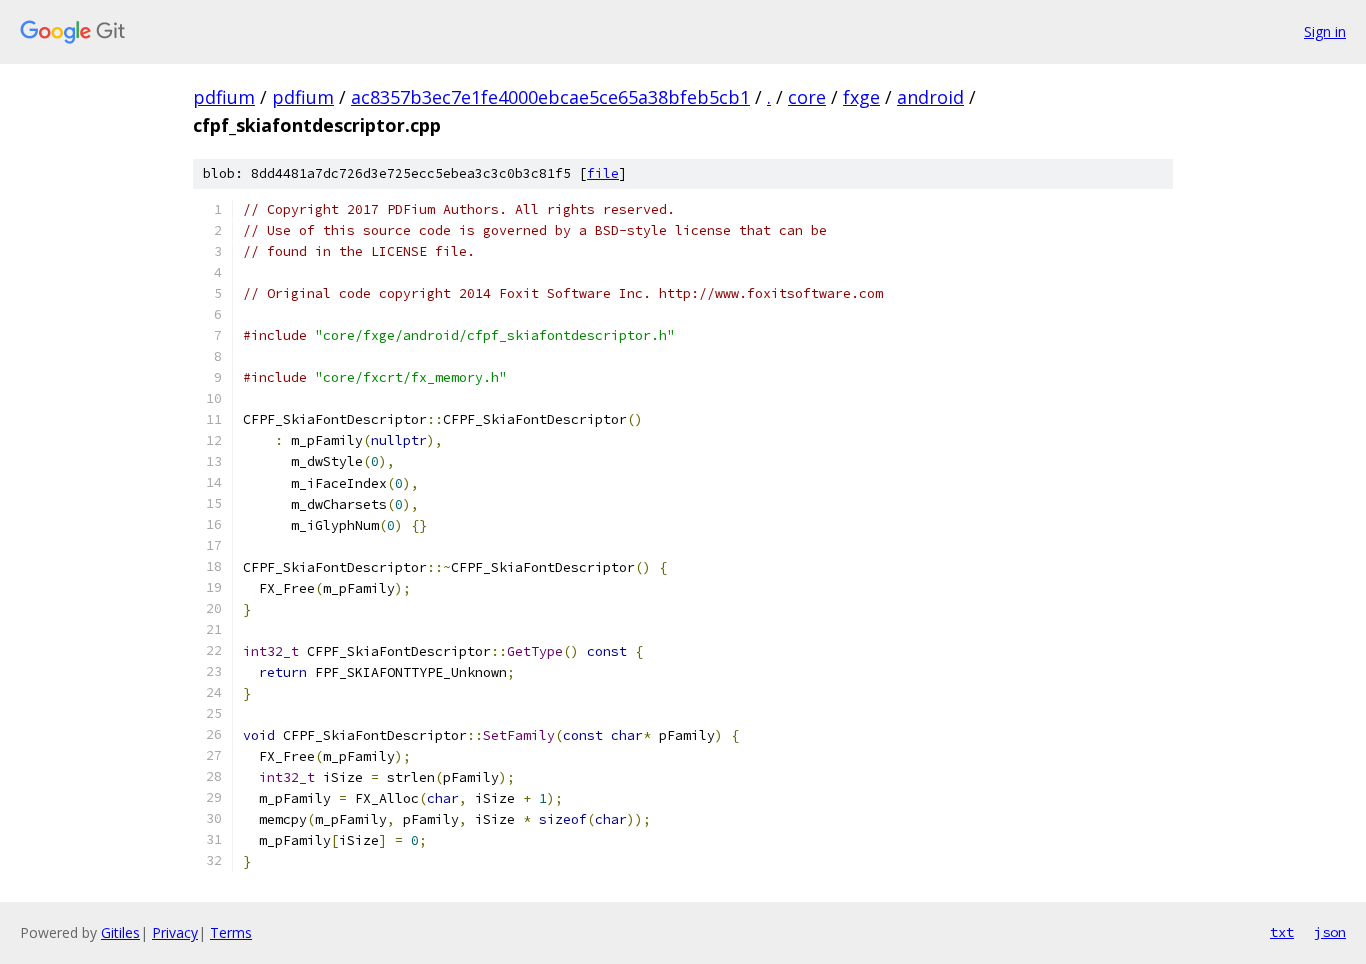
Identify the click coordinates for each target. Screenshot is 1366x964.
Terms (231, 932)
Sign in (1325, 31)
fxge (861, 97)
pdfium (224, 97)
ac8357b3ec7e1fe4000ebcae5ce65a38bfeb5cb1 (550, 97)
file (603, 173)
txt (1282, 932)
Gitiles (120, 932)
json (1330, 932)
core (807, 97)
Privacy (175, 932)
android (930, 97)
